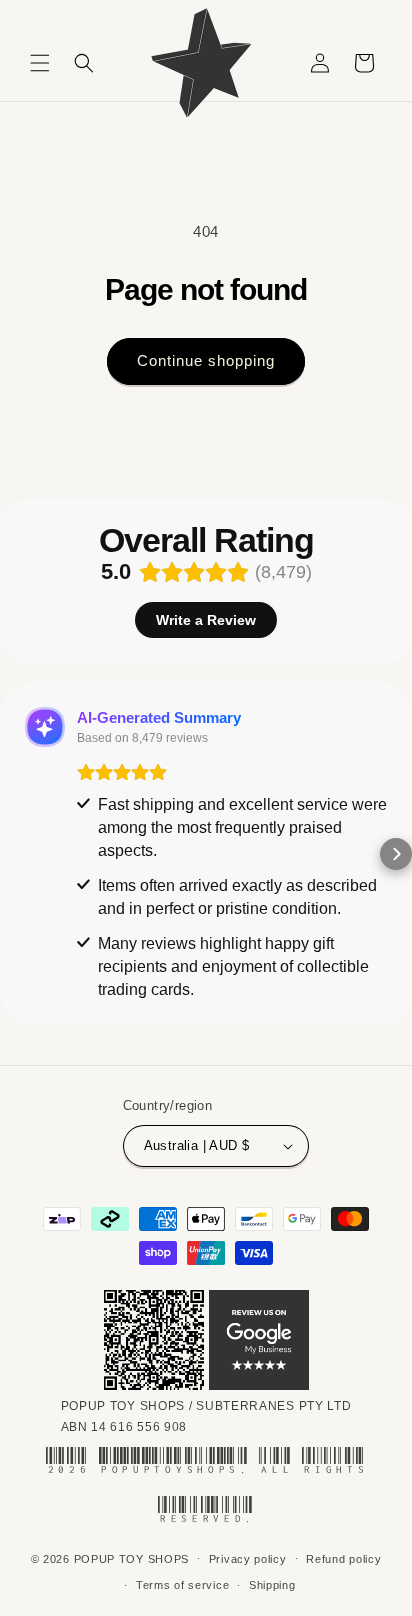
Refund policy (343, 1559)
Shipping (272, 1585)
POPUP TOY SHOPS (132, 1558)
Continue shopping (206, 360)
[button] (40, 63)
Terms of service (182, 1585)
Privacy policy (248, 1559)
